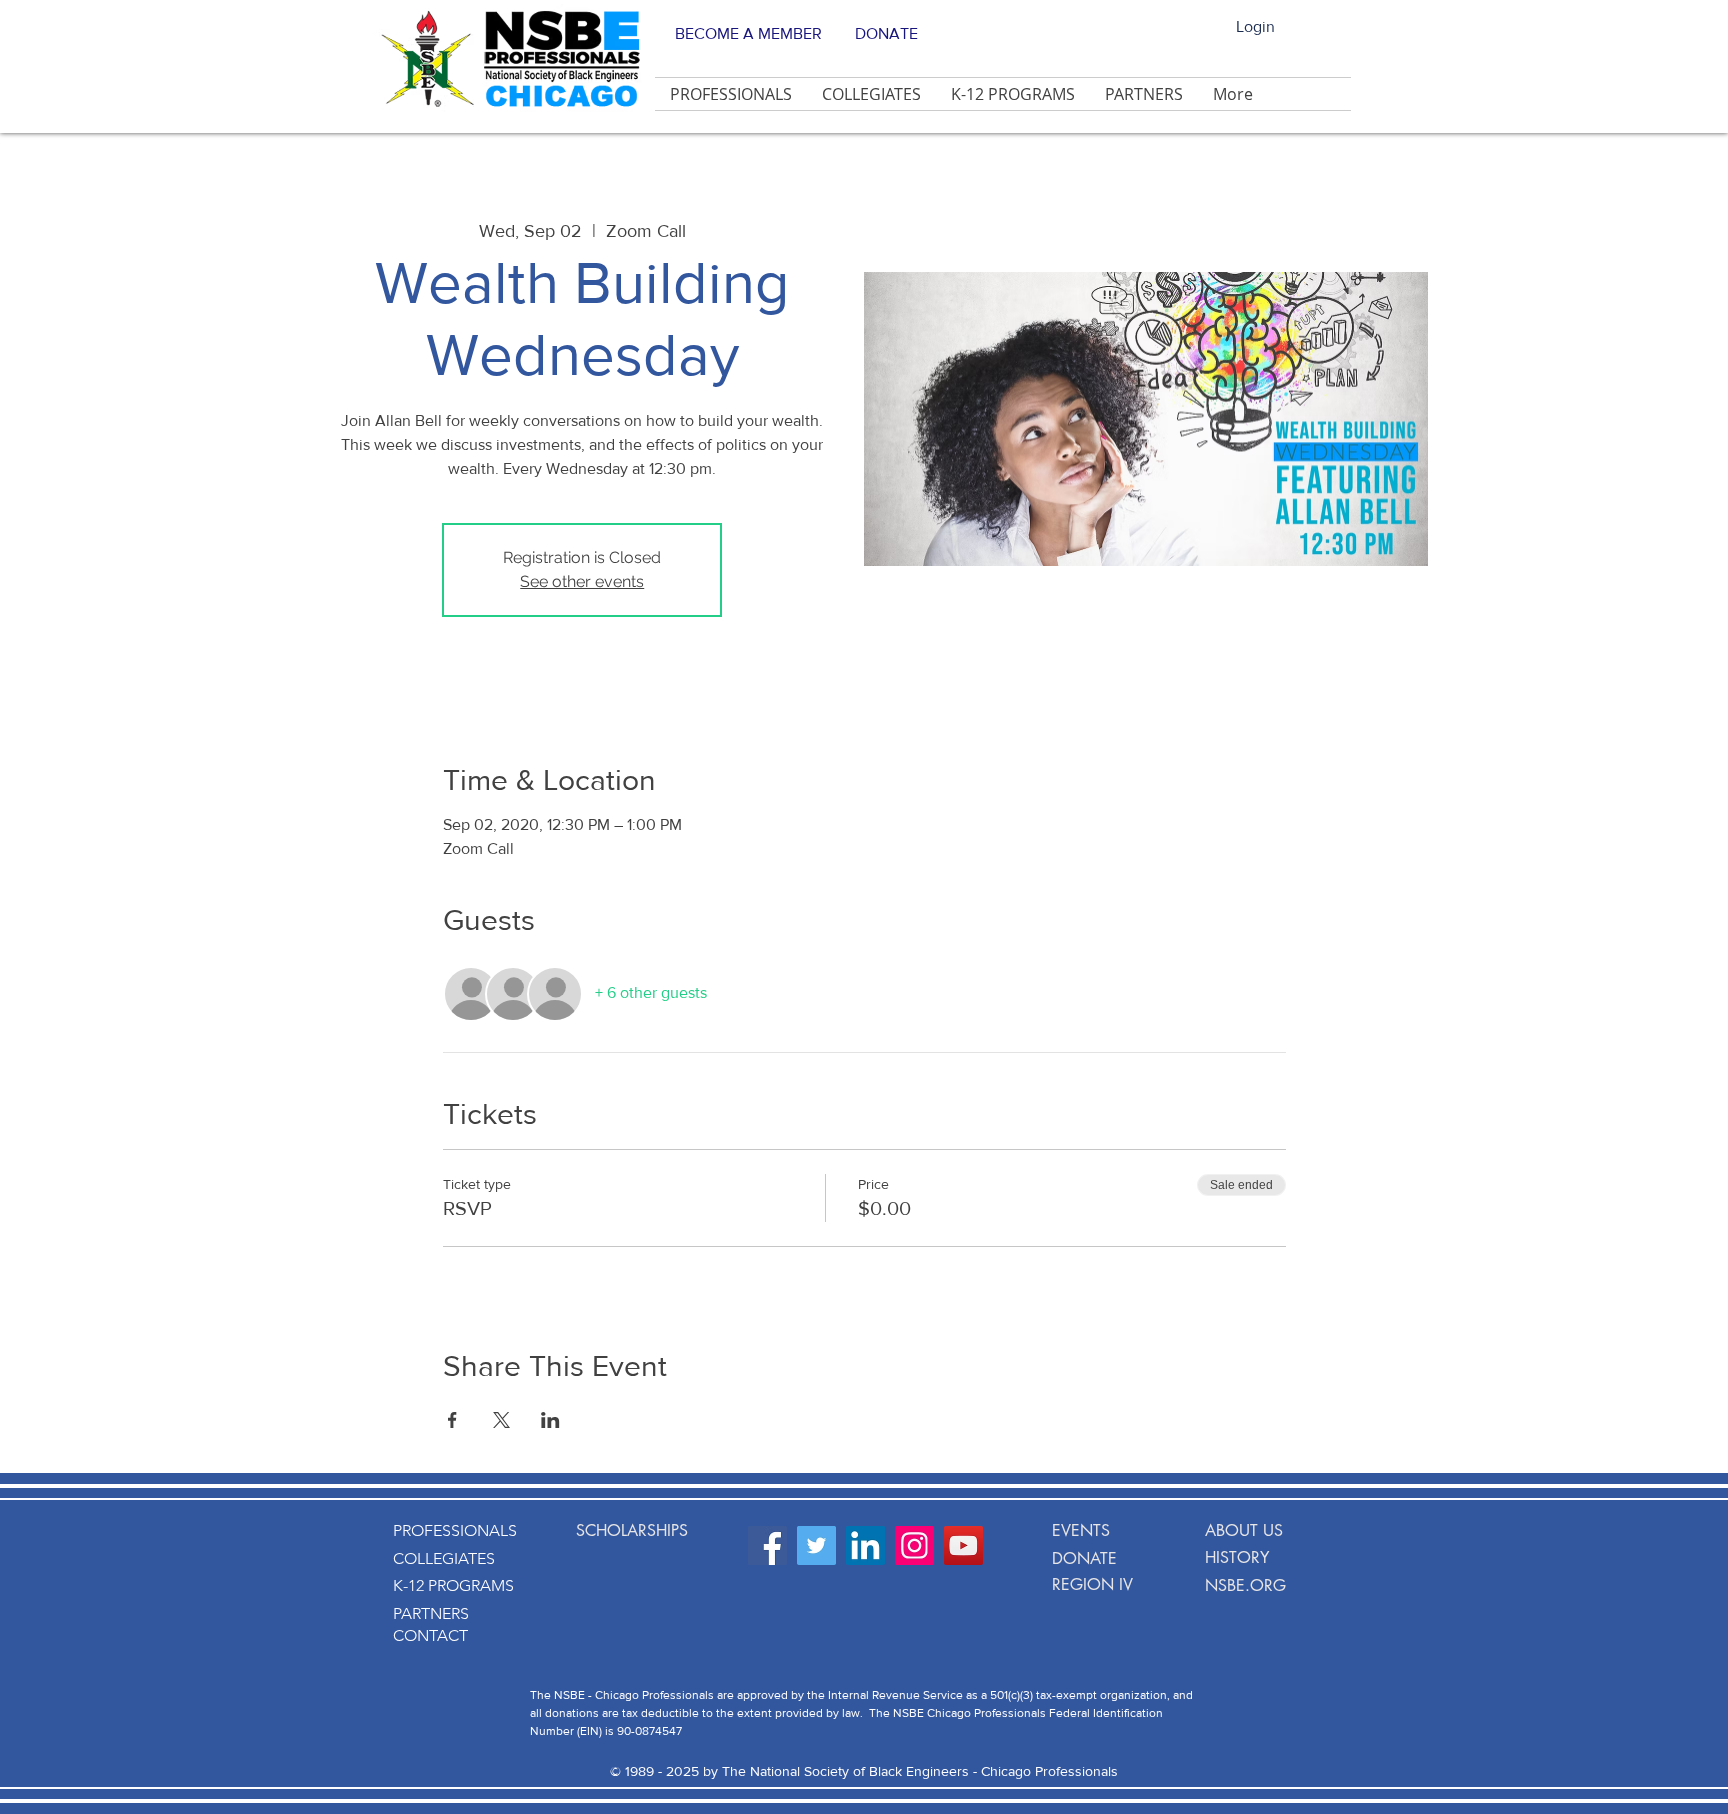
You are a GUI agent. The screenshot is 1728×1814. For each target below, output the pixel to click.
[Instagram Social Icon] (914, 1545)
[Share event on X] (501, 1420)
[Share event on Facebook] (452, 1420)
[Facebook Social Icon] (767, 1545)
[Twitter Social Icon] (816, 1545)
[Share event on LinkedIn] (550, 1420)
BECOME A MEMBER (748, 33)
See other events (582, 581)
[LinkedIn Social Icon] (865, 1545)
